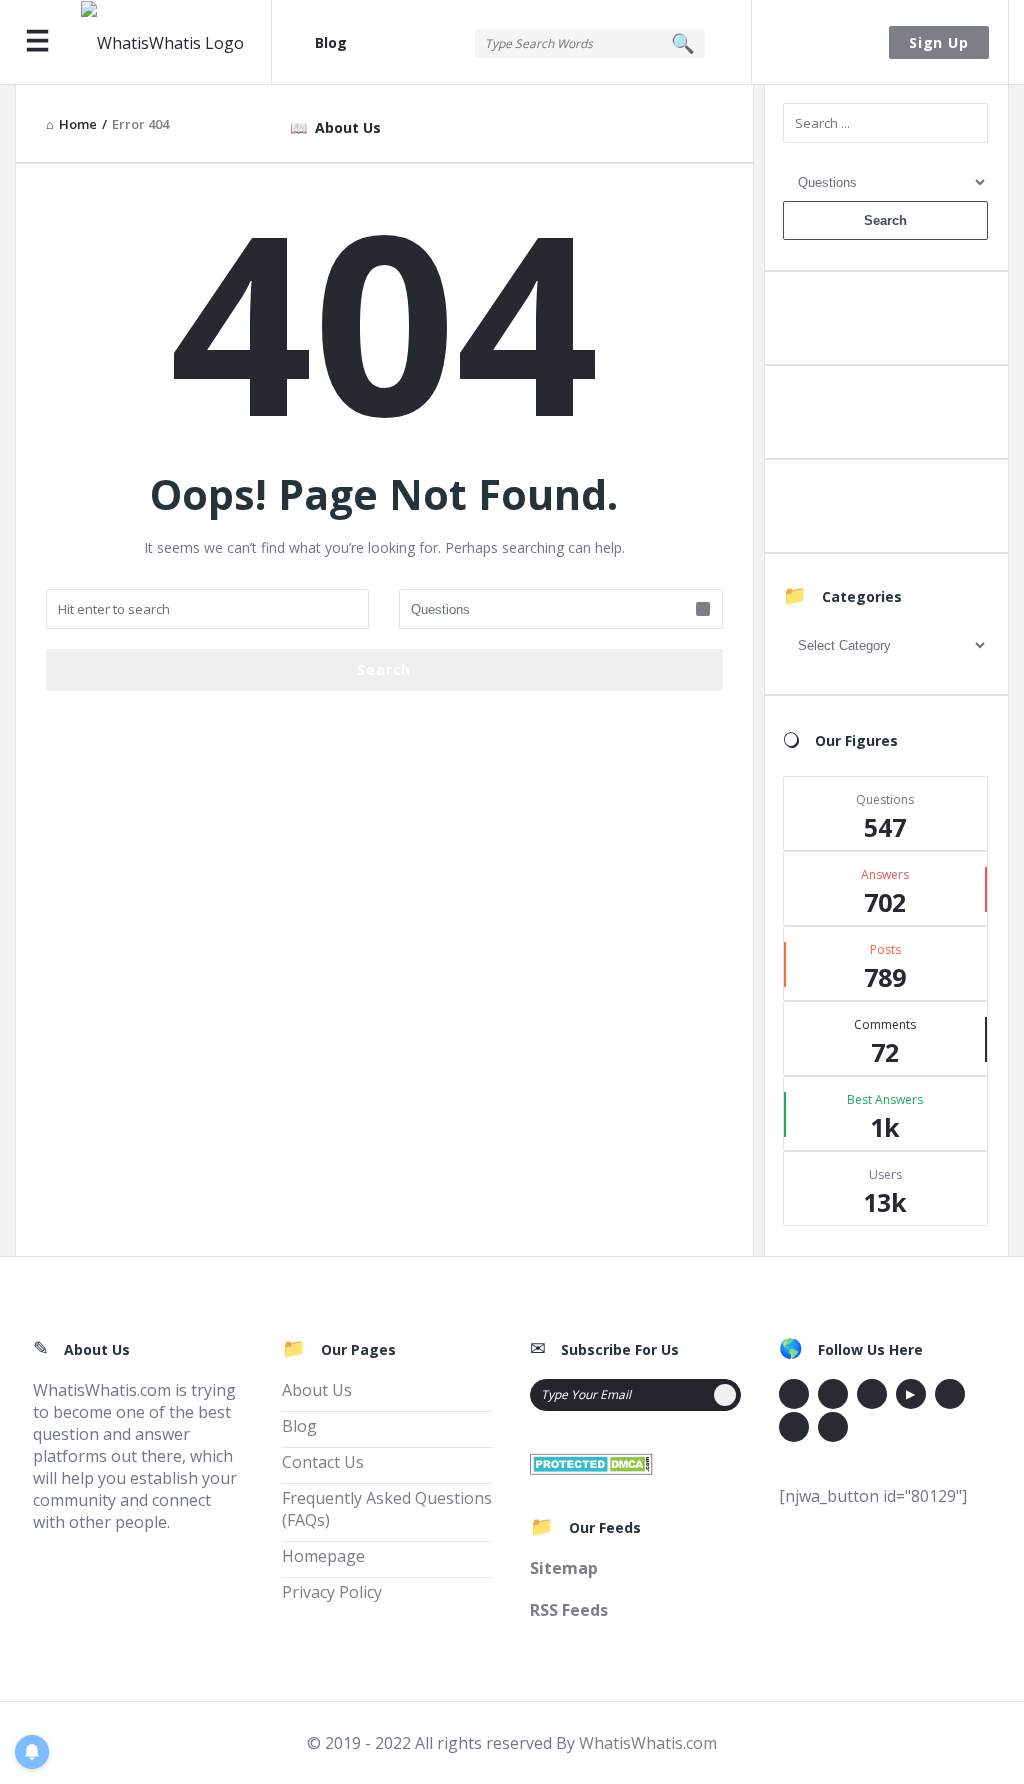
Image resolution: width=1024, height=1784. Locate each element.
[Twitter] (833, 1394)
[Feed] (833, 1427)
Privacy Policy (332, 1592)
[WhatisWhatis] (176, 42)
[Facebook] (794, 1394)
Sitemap (564, 1568)
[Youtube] (911, 1394)
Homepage (323, 1556)
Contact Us (323, 1462)
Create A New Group (885, 510)
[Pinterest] (794, 1427)
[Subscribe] (725, 1395)
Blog (331, 42)
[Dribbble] (872, 1394)
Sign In (822, 42)
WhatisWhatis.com (648, 1743)
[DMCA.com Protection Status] (591, 1462)
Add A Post (885, 416)
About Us (348, 127)
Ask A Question (885, 322)
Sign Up (939, 42)
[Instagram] (950, 1394)
